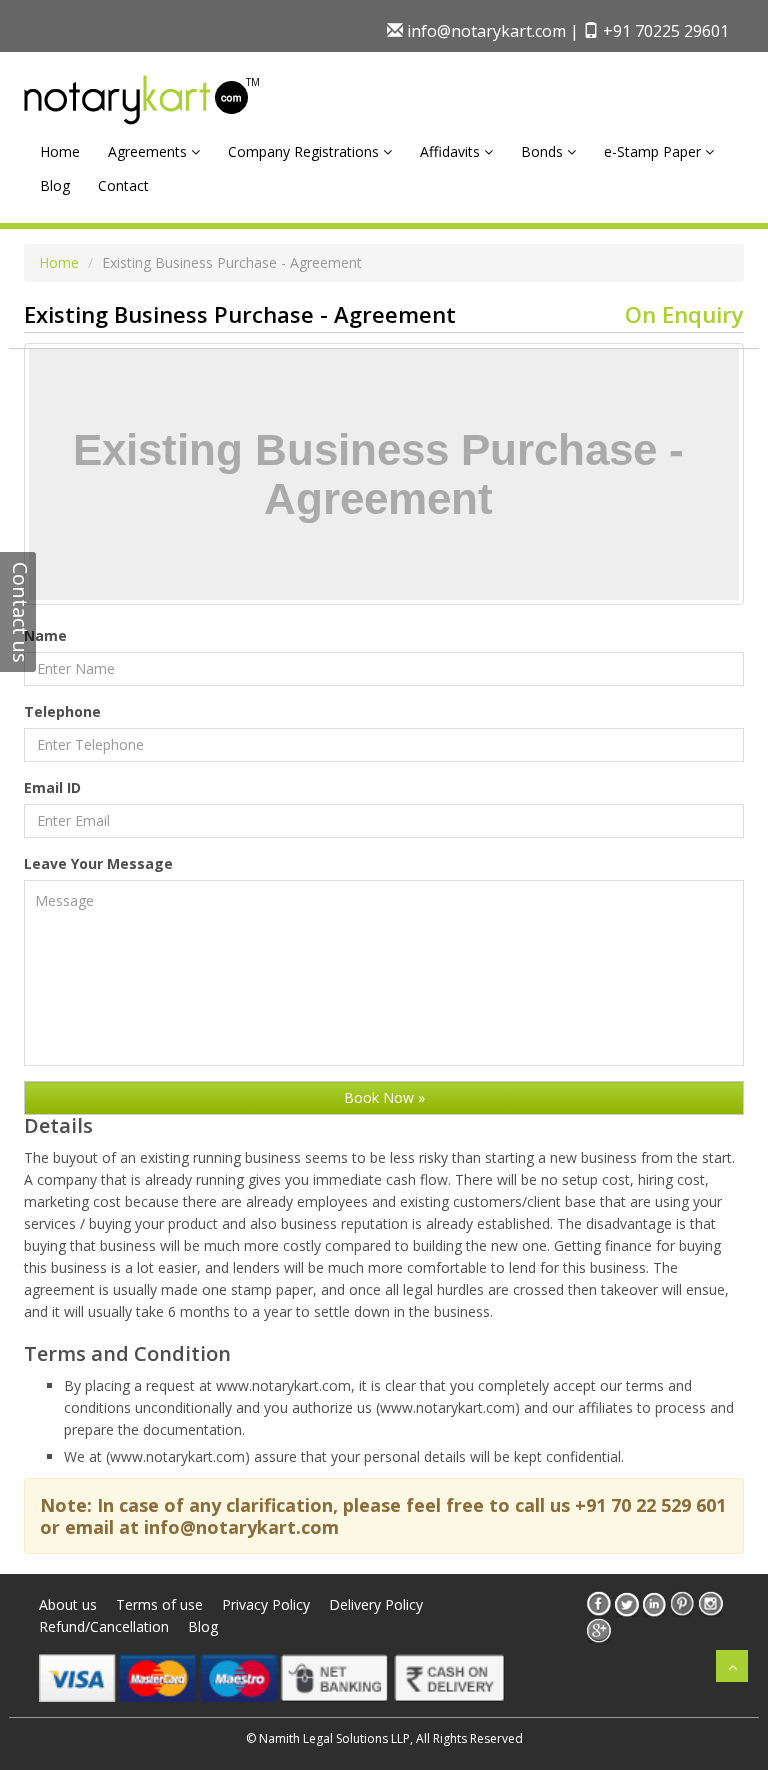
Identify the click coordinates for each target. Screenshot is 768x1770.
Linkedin (655, 1604)
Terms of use (159, 1604)
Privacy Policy (266, 1604)
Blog (55, 185)
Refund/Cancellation (104, 1626)
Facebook (599, 1604)
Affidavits (452, 151)
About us (68, 1604)
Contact (123, 185)
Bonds (544, 151)
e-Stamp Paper (654, 151)
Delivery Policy (376, 1604)
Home (60, 151)
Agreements (149, 151)
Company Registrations (305, 151)
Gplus (599, 1630)
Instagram (711, 1604)
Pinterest (683, 1604)
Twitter (627, 1604)
